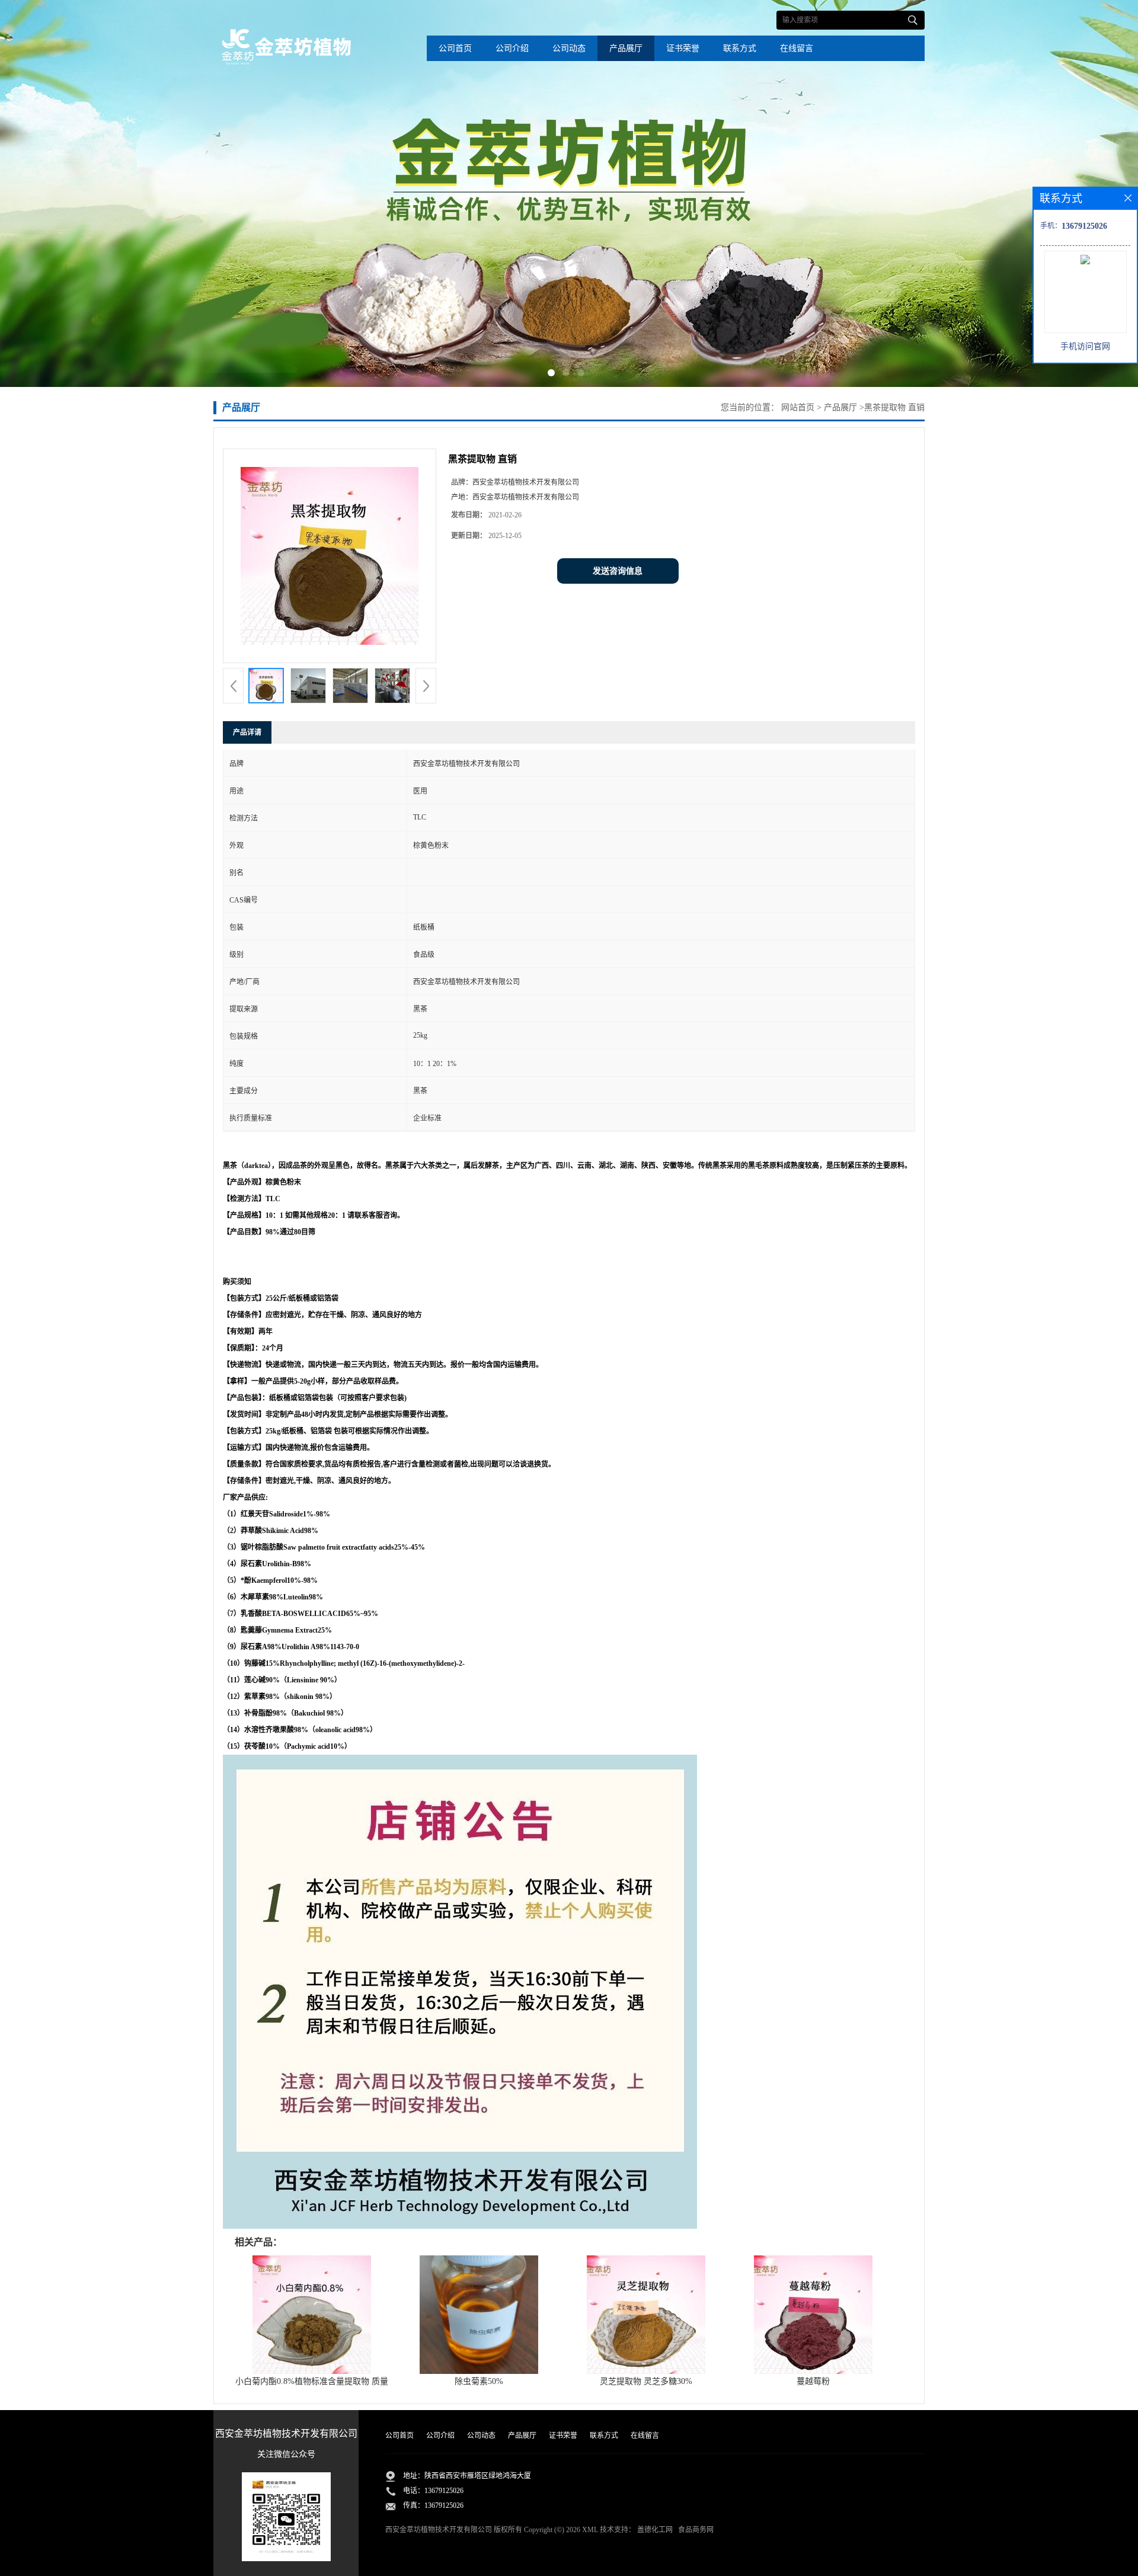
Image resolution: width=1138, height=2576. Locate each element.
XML (590, 2530)
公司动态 (569, 48)
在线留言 (797, 48)
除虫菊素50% (479, 2381)
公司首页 (455, 48)
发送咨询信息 (618, 571)
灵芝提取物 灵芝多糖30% (646, 2381)
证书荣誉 (683, 48)
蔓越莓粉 (813, 2381)
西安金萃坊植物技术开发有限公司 (439, 2530)
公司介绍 (512, 48)
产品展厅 (626, 48)
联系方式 (740, 48)
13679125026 (444, 2491)
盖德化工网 (655, 2530)
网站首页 (798, 407)
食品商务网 (696, 2530)
